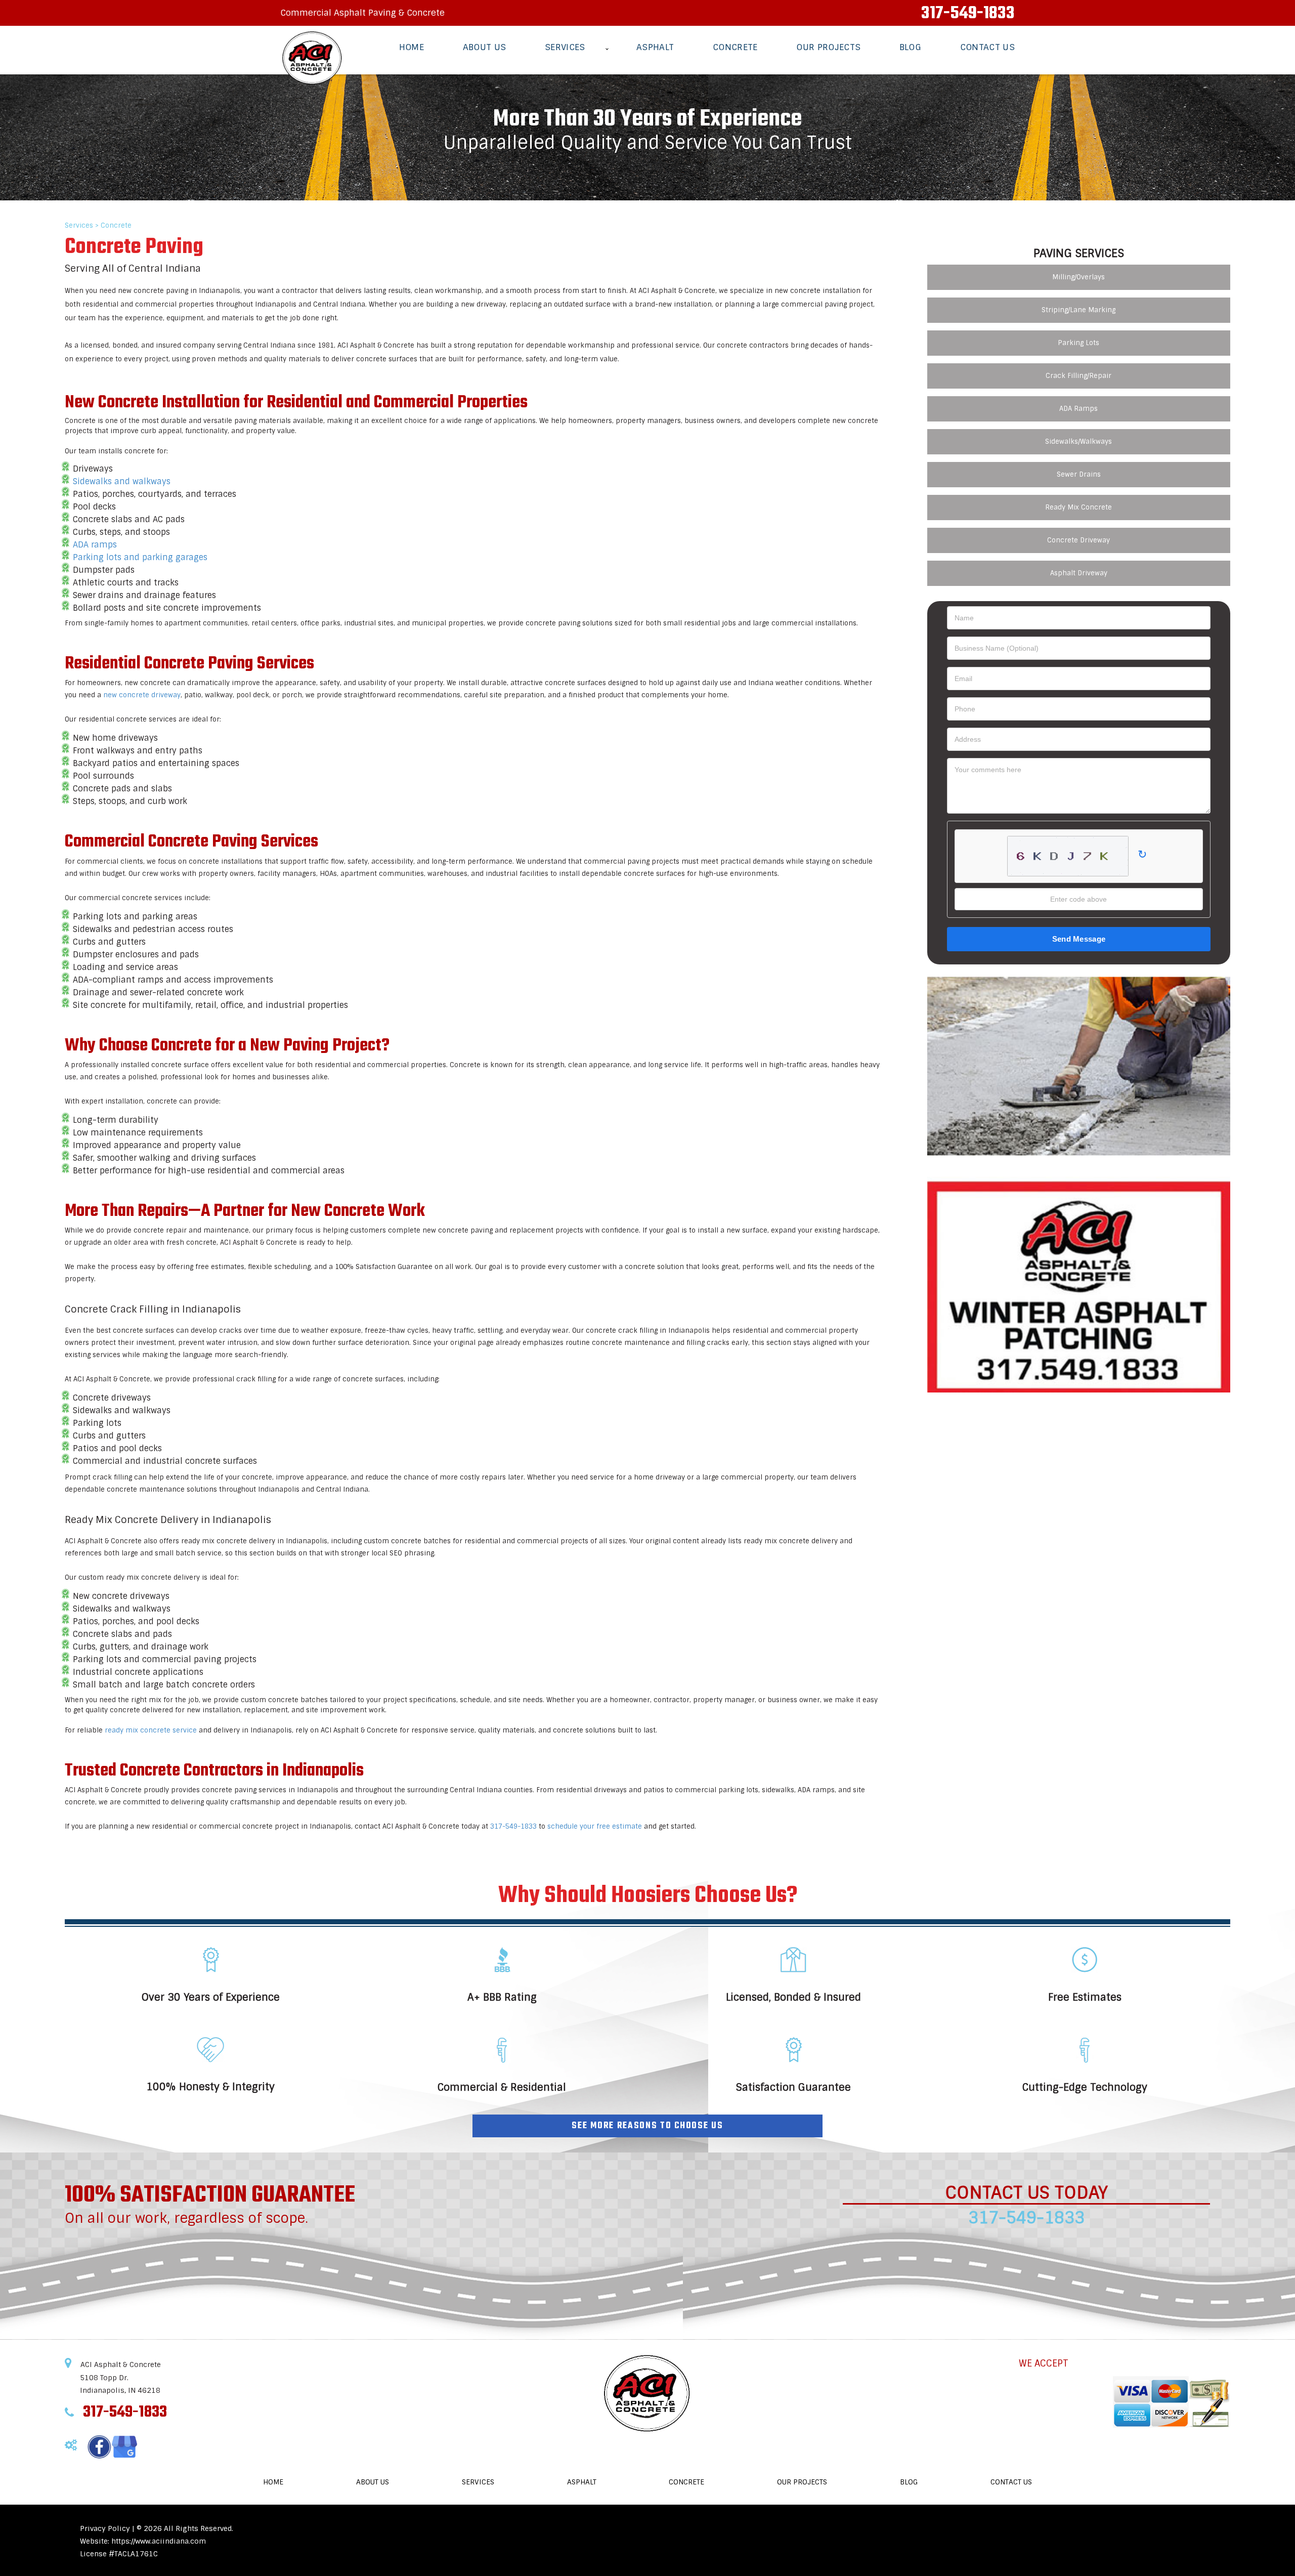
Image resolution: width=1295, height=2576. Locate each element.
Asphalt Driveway (1079, 573)
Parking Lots (1078, 343)
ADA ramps (95, 545)
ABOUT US (485, 47)
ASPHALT (655, 47)
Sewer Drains (1079, 474)
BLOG (910, 47)
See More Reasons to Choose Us (647, 2126)
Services (79, 225)
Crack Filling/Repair (1078, 376)
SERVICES (565, 47)
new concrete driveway (142, 695)
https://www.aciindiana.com (159, 2541)
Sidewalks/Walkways (1078, 441)
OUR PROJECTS (828, 47)
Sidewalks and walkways (122, 481)
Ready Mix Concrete (1078, 507)
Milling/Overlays (1078, 277)
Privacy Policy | (108, 2528)
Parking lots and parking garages (140, 557)
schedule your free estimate (595, 1826)
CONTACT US (987, 47)
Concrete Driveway (1078, 540)
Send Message (1079, 939)
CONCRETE (735, 47)
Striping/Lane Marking (1078, 310)
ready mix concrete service (151, 1730)
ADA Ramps (1078, 409)
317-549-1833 (968, 14)
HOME (412, 47)
